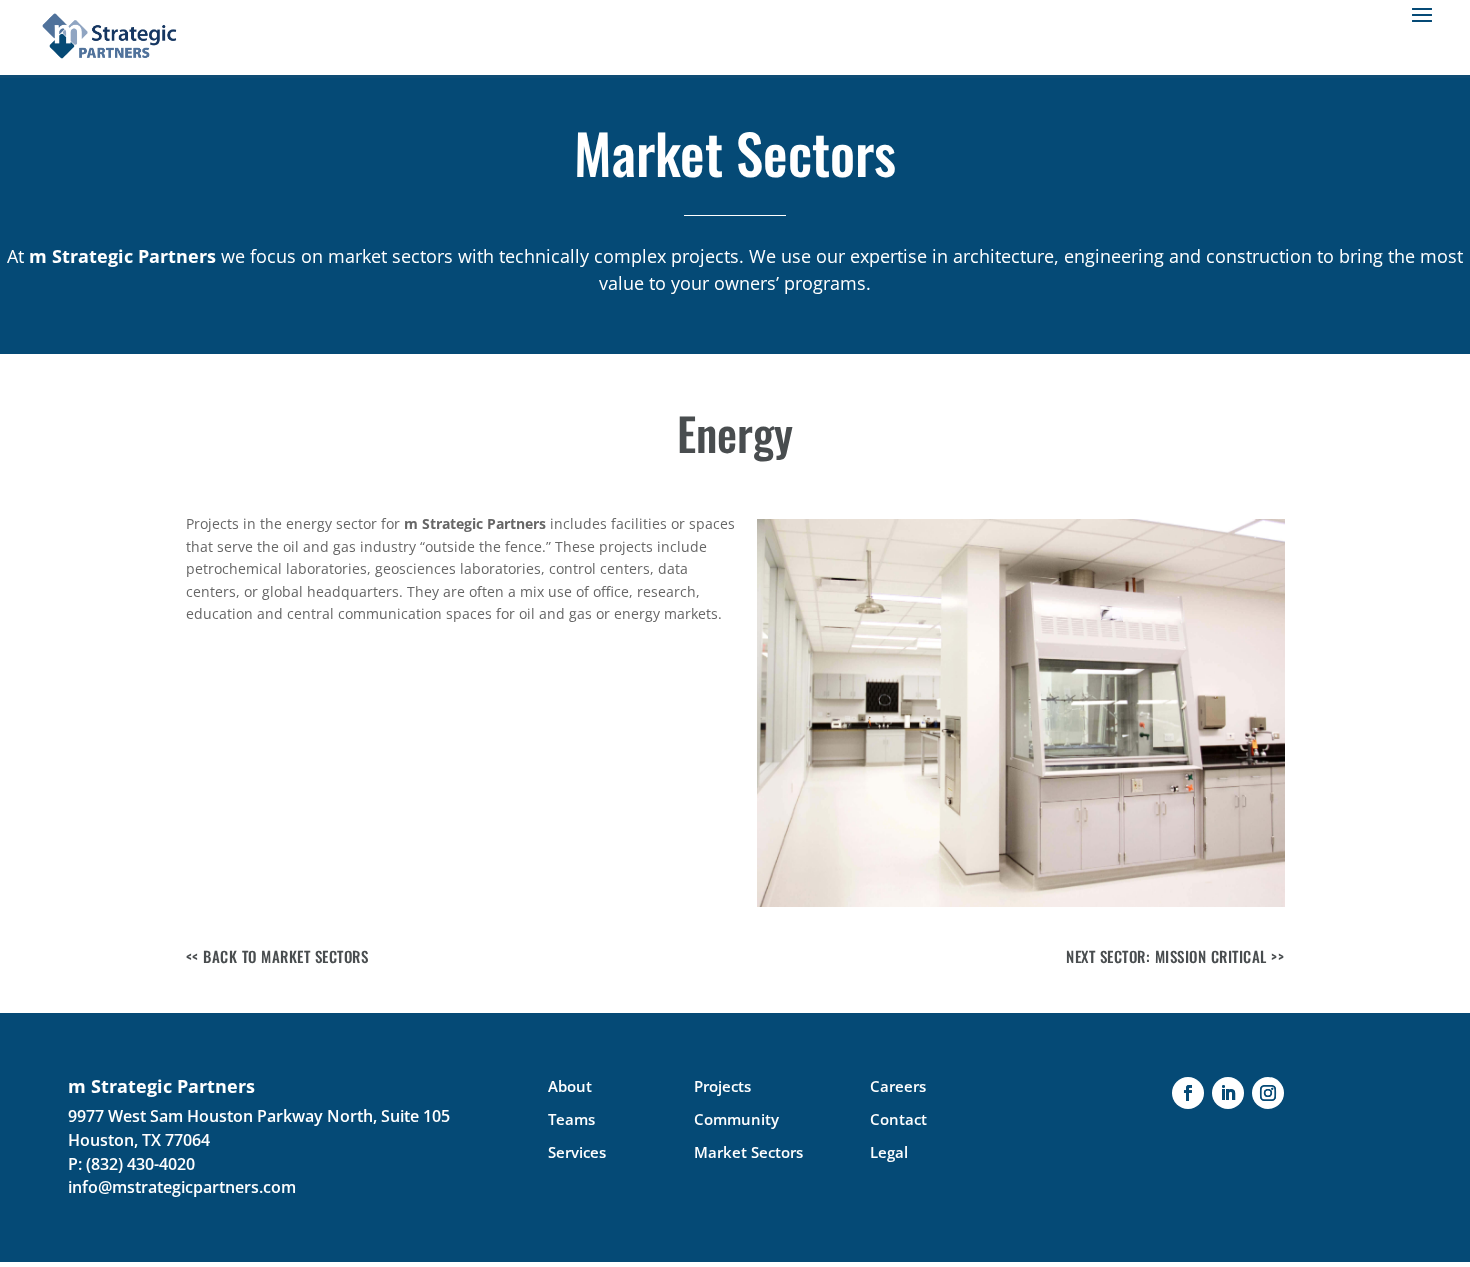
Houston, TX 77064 (139, 1140)
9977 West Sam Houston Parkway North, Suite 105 (259, 1116)
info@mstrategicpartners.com (182, 1187)
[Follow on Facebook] (1188, 1093)
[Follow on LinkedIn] (1228, 1093)
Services (577, 1152)
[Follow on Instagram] (1268, 1093)
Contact (898, 1119)
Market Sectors (748, 1152)
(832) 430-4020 (140, 1164)
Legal (889, 1152)
